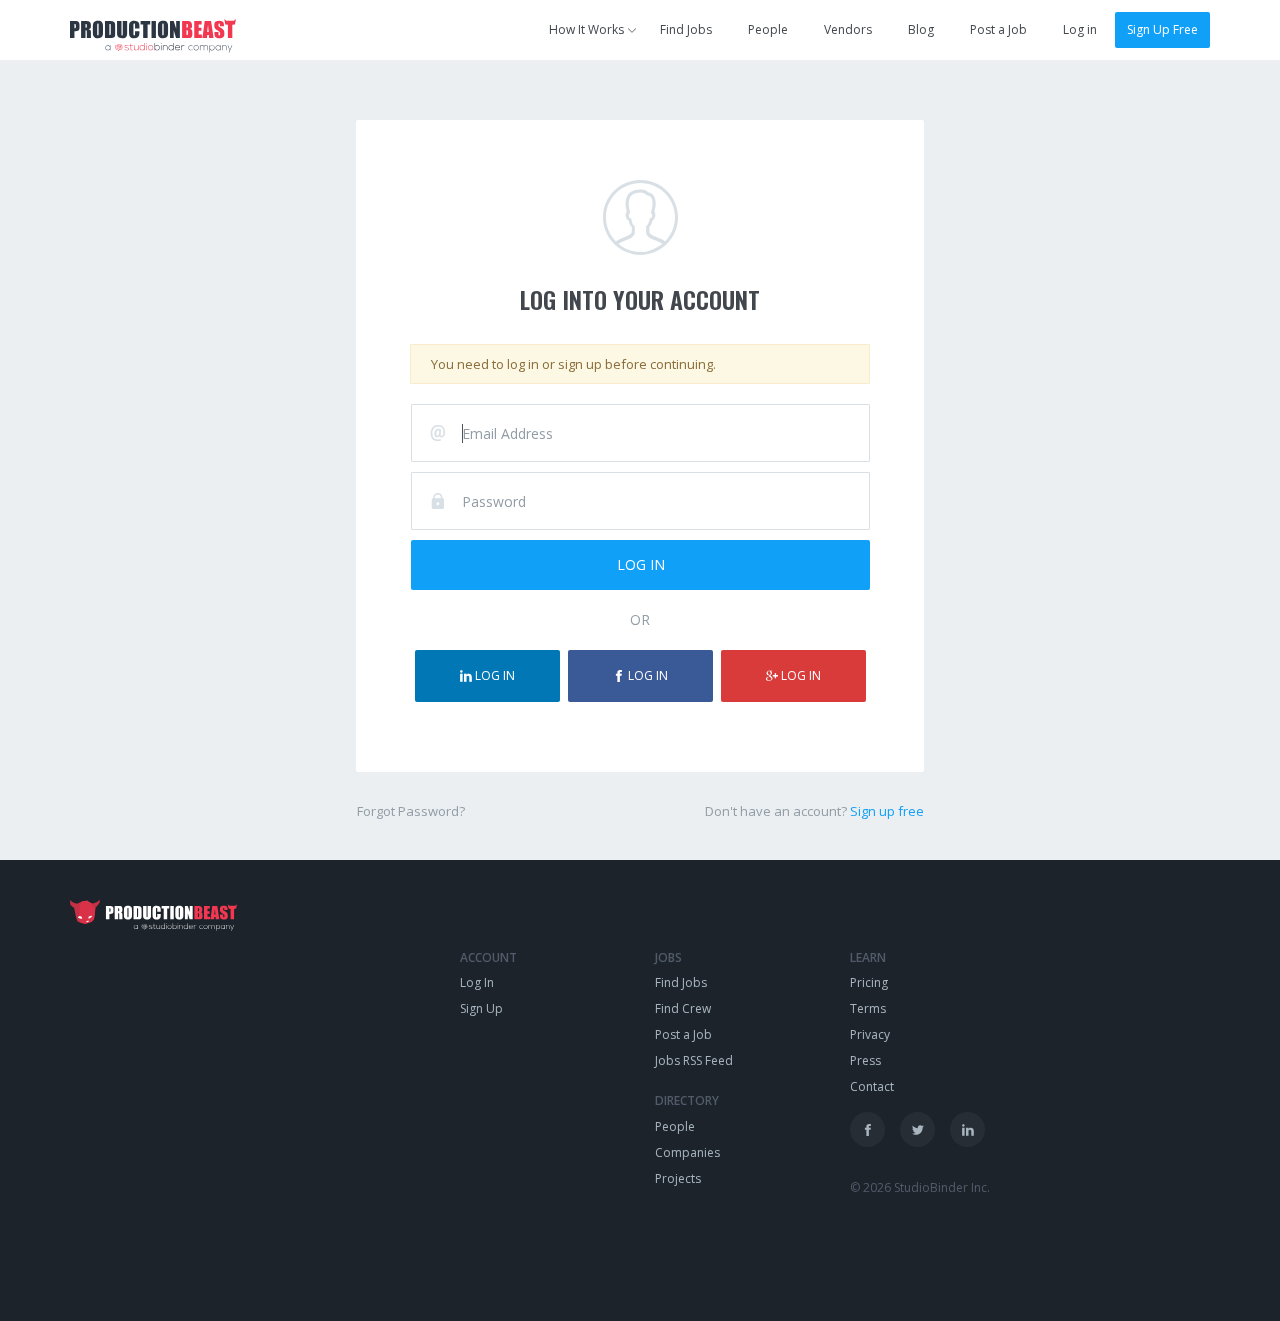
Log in (1080, 29)
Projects (678, 1178)
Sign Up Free (1162, 29)
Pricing (869, 982)
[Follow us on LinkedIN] (967, 1129)
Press (865, 1060)
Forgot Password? (411, 811)
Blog (921, 29)
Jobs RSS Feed (694, 1060)
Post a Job (998, 29)
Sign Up (481, 1008)
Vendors (848, 29)
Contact (872, 1086)
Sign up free (887, 811)
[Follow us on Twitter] (917, 1129)
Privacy (870, 1034)
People (768, 29)
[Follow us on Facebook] (867, 1129)
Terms (868, 1008)
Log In (477, 982)
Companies (687, 1152)
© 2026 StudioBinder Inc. (920, 1187)
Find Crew (683, 1008)
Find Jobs (686, 29)
